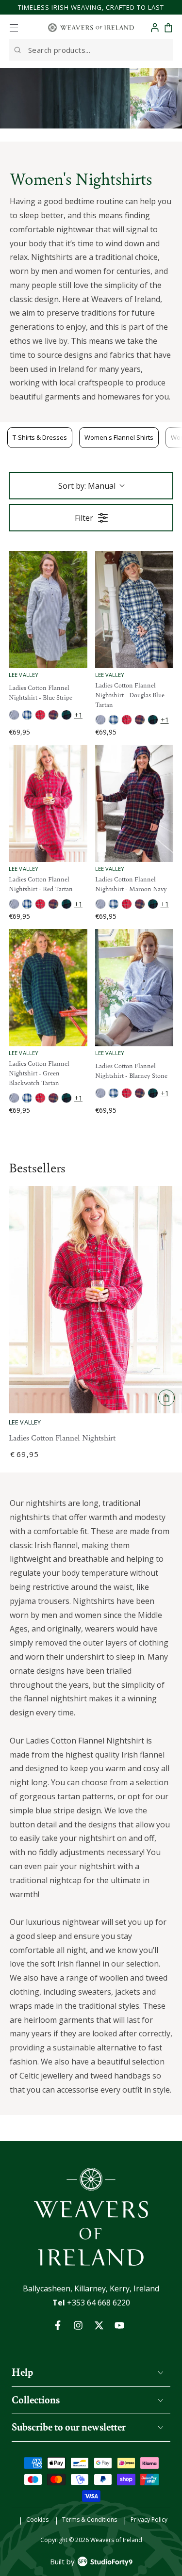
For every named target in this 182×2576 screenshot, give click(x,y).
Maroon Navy (53, 715)
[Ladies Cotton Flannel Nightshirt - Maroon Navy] (134, 803)
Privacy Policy (149, 2520)
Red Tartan (40, 715)
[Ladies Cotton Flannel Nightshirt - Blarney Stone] (134, 988)
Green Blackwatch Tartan (66, 715)
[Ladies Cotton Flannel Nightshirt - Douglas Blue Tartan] (134, 609)
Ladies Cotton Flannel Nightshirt (62, 1438)
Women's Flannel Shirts (119, 437)
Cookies (37, 2520)
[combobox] (91, 50)
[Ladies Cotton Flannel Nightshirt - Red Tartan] (48, 803)
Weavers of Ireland (116, 2540)
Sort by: (87, 486)
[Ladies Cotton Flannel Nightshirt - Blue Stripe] (48, 609)
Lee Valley (25, 1422)
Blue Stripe (14, 715)
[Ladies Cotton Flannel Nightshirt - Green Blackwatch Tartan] (48, 988)
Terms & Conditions (90, 2520)
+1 (78, 715)
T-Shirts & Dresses (40, 437)
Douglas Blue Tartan (27, 715)
